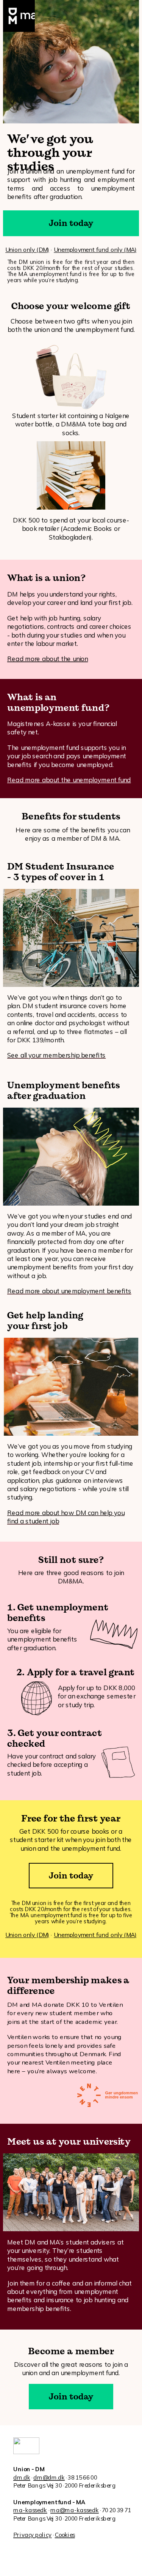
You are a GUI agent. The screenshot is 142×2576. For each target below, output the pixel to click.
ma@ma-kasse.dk (75, 2510)
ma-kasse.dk (30, 2510)
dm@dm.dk (49, 2477)
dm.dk (22, 2477)
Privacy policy (32, 2535)
